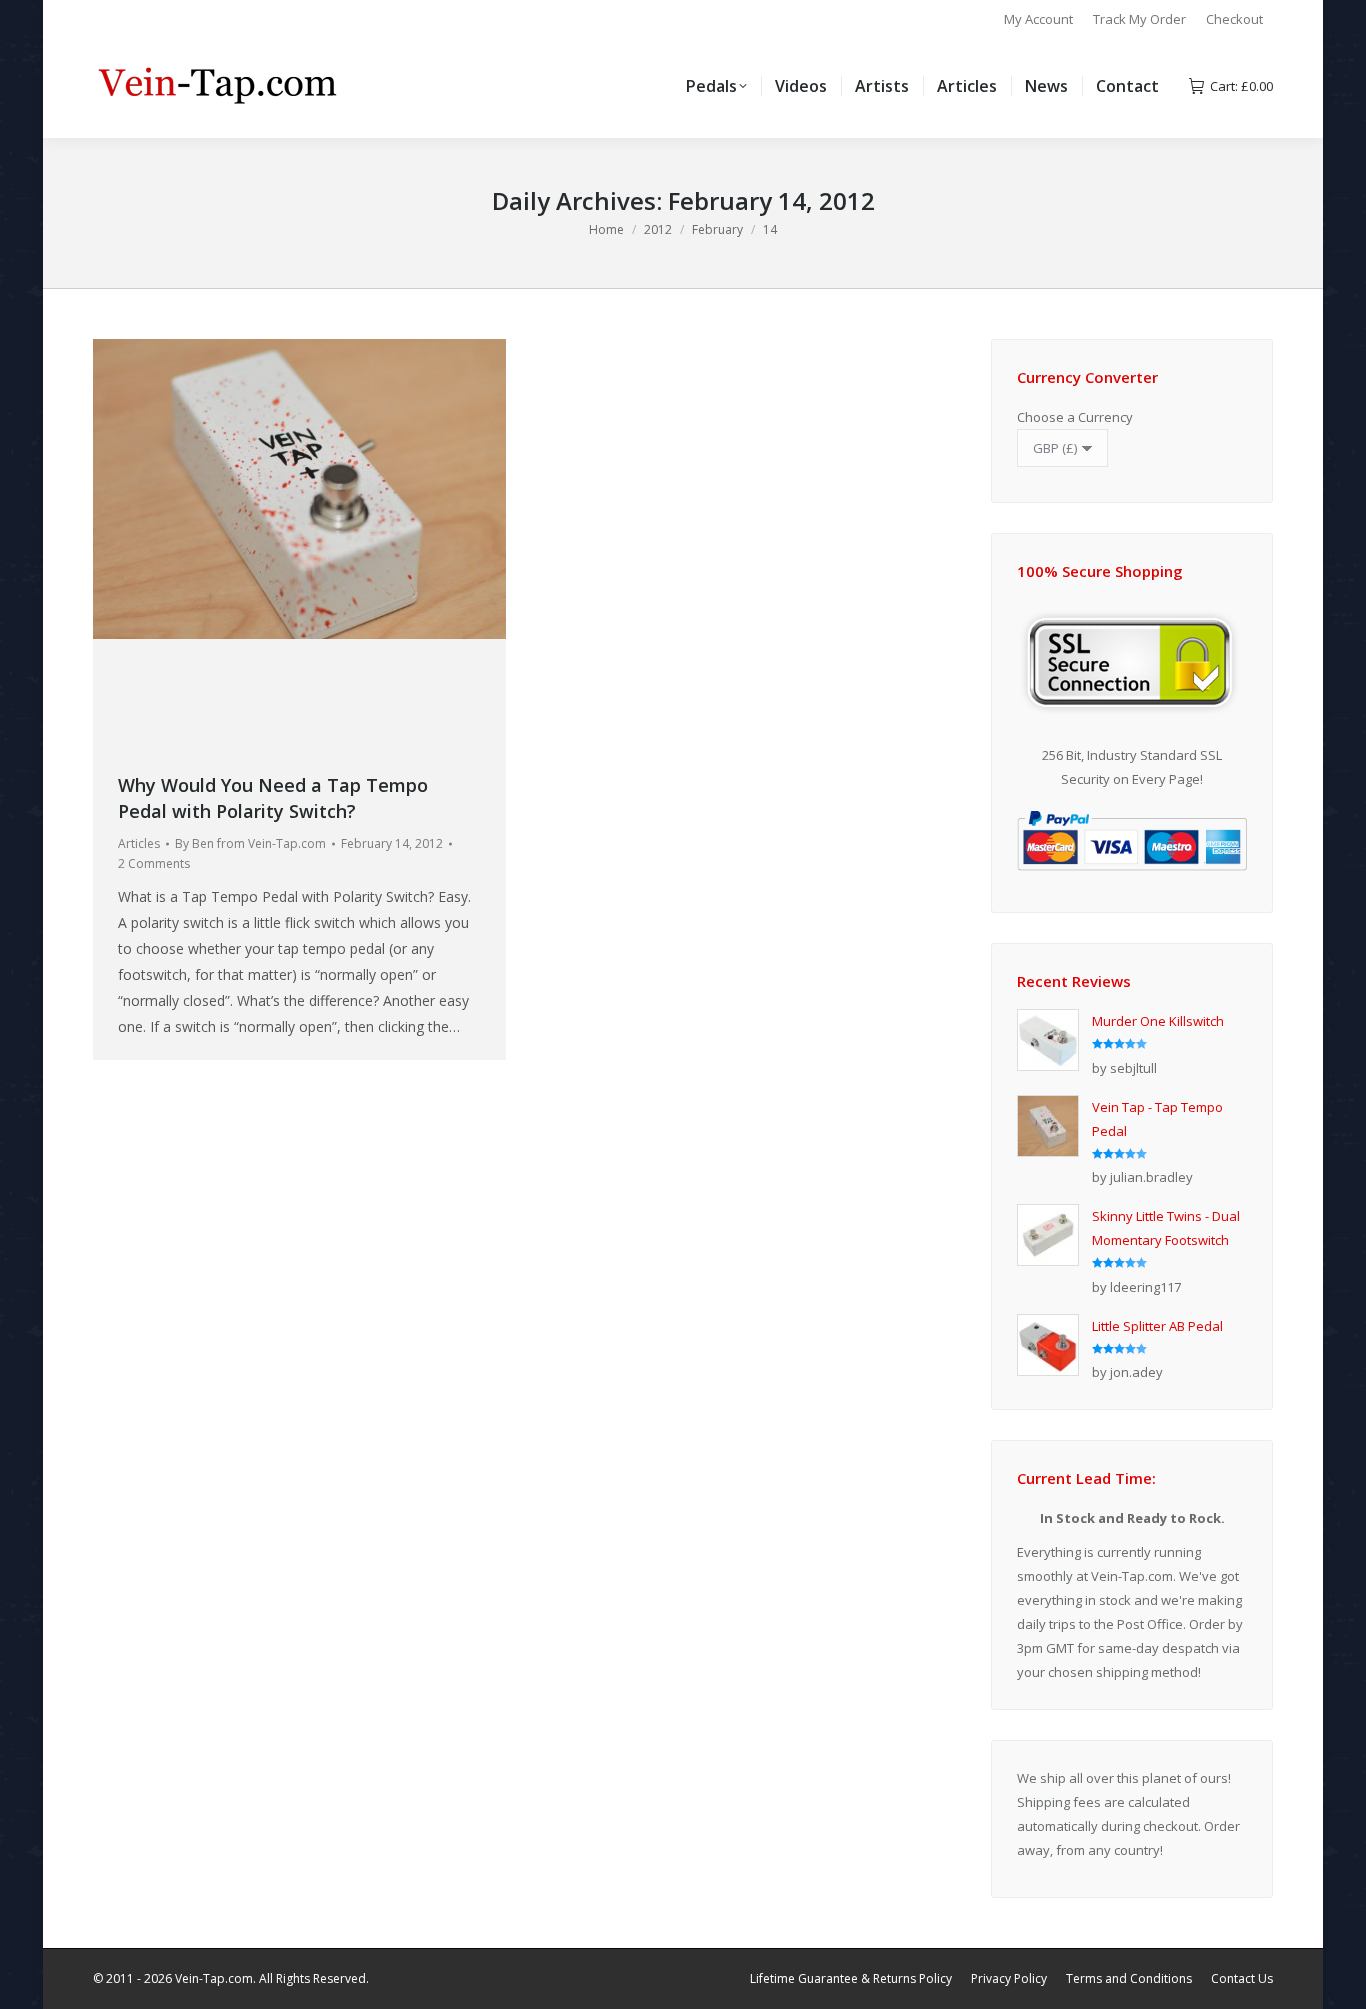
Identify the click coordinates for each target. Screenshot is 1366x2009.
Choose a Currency (1075, 417)
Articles (139, 843)
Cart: (1241, 86)
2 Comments (154, 863)
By (250, 843)
